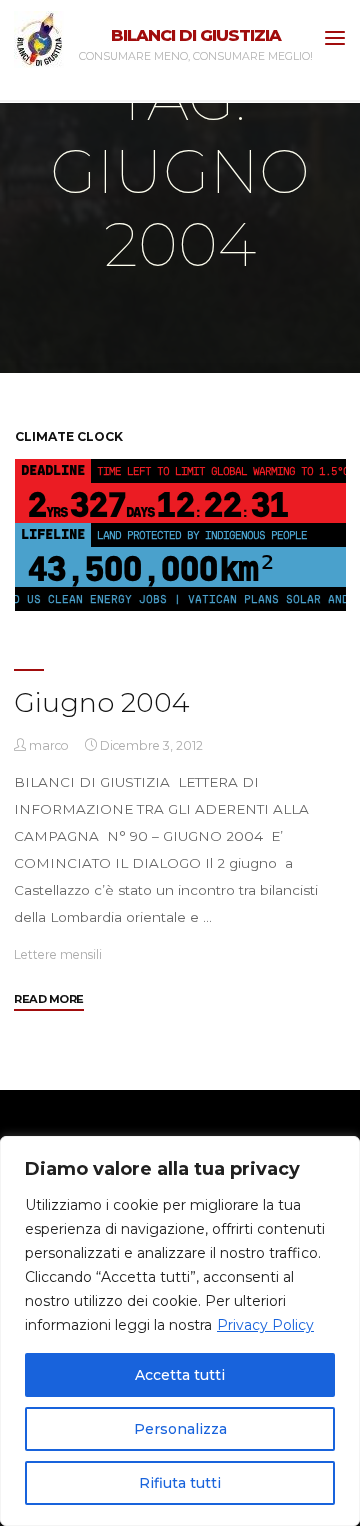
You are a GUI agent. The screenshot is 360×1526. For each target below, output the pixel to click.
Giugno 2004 (101, 702)
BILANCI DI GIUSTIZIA (196, 35)
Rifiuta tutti (180, 1483)
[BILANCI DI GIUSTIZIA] (39, 38)
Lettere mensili (58, 954)
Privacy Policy (265, 1325)
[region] (180, 1331)
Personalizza (180, 1429)
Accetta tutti (180, 1375)
